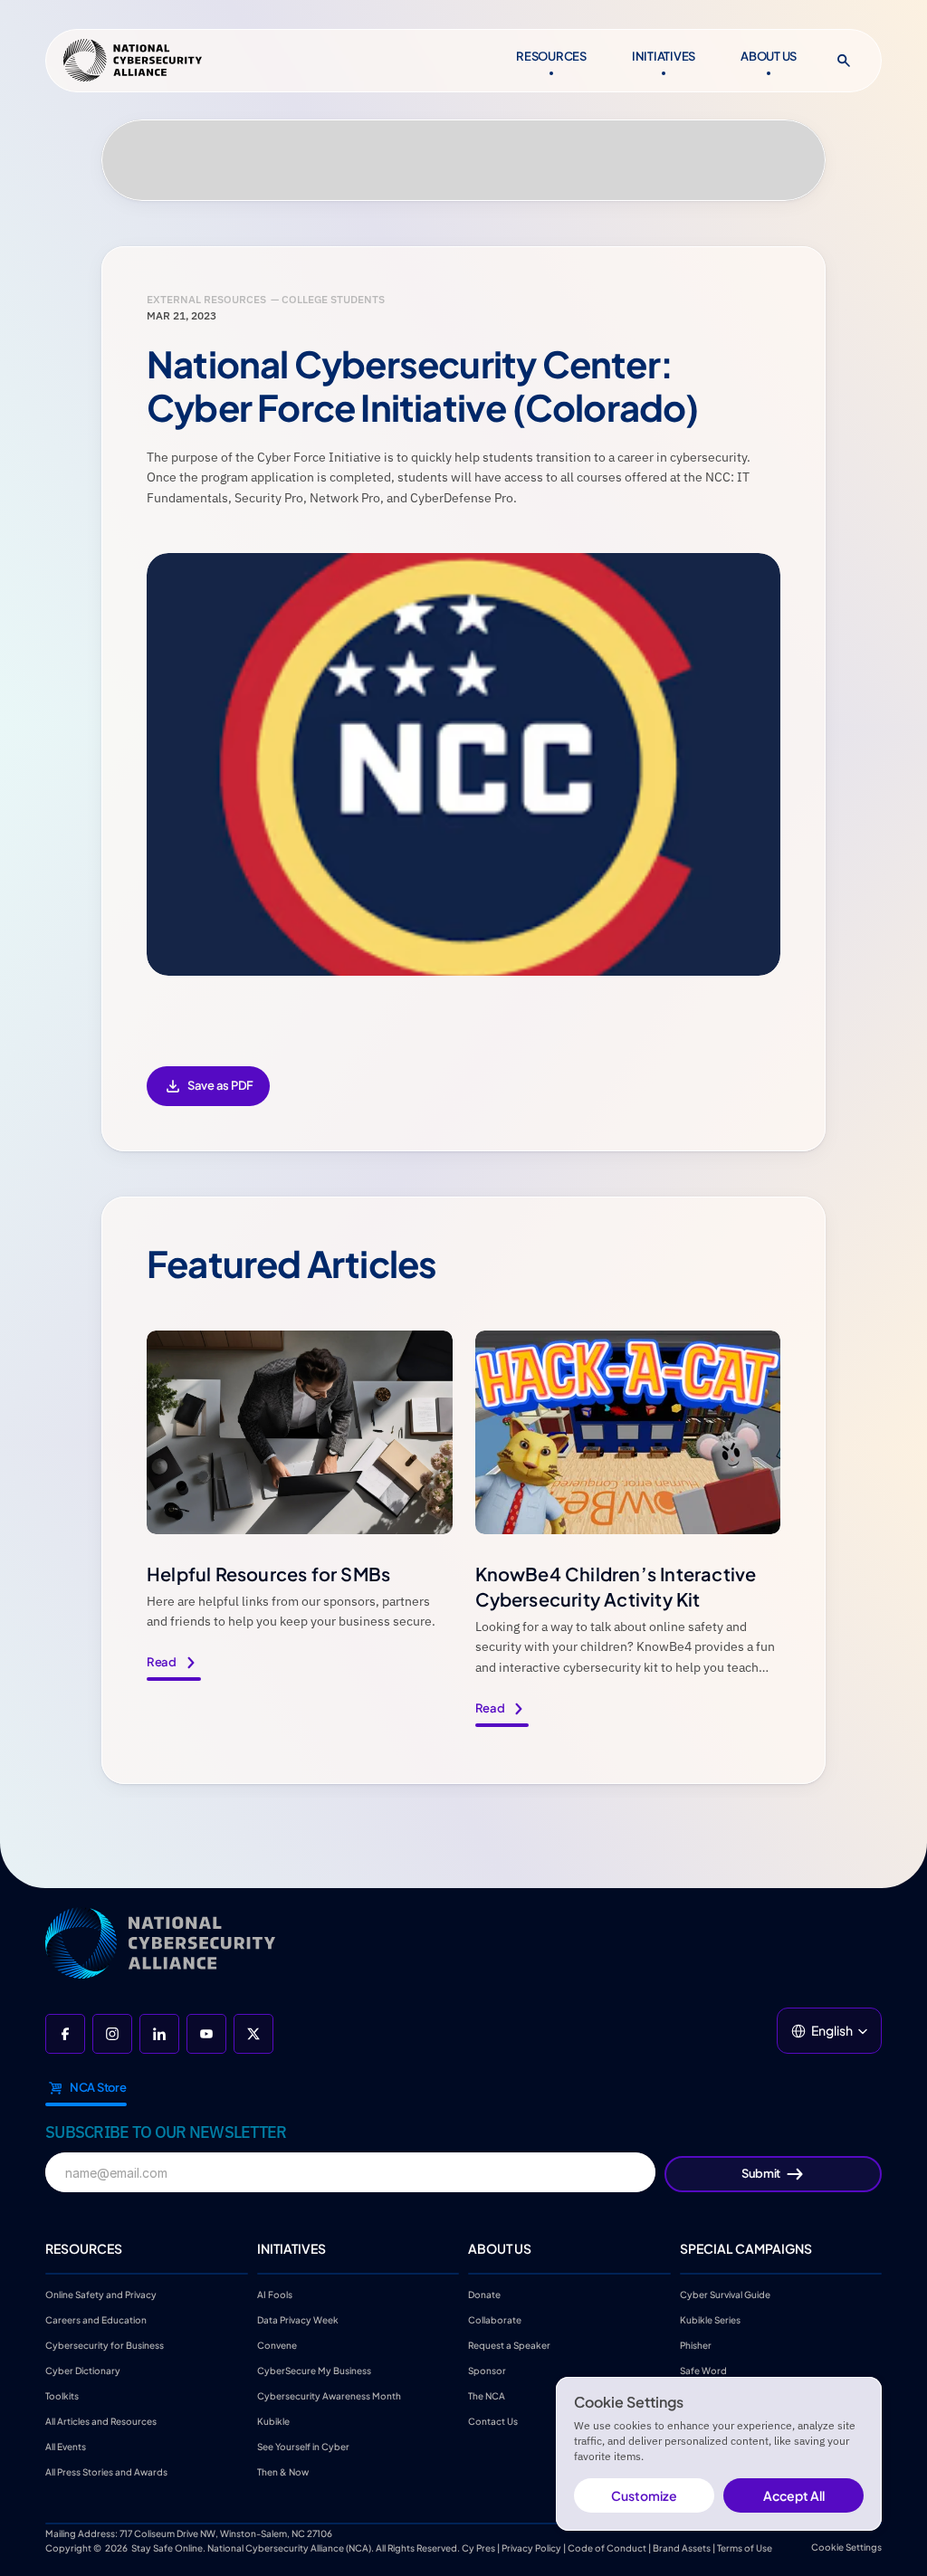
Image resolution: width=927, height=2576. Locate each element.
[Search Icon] (844, 61)
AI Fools (275, 2295)
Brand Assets (682, 2548)
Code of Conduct (607, 2548)
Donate (484, 2295)
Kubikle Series (710, 2320)
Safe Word (703, 2371)
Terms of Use (745, 2548)
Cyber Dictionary (83, 2371)
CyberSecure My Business (314, 2371)
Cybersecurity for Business (105, 2345)
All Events (66, 2447)
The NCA (487, 2396)
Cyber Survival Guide (725, 2295)
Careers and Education (97, 2320)
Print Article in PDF (208, 1098)
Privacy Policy (531, 2548)
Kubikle (273, 2421)
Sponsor (487, 2371)
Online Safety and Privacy (102, 2295)
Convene (277, 2345)
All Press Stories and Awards (106, 2472)
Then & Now (283, 2472)
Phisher (696, 2345)
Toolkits (62, 2396)
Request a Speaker (509, 2345)
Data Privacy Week (298, 2320)
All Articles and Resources (101, 2421)
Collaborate (495, 2320)
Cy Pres (478, 2548)
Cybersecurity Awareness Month (329, 2396)
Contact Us (493, 2421)
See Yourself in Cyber (303, 2447)
